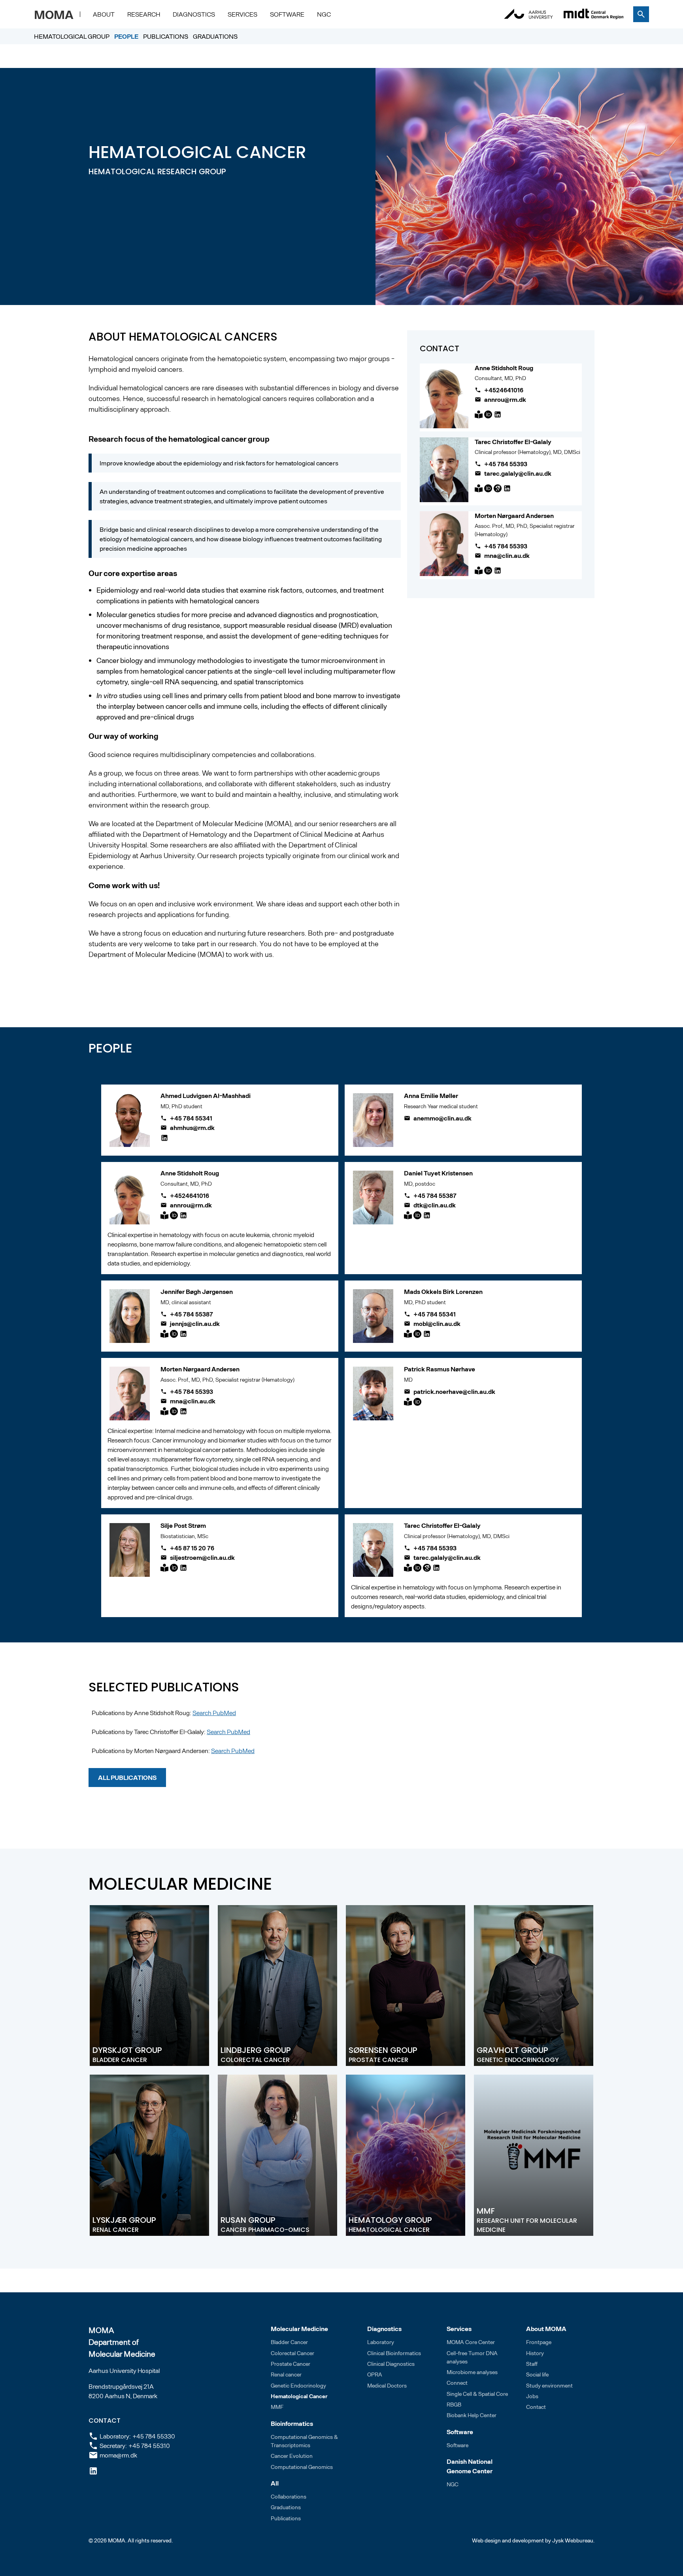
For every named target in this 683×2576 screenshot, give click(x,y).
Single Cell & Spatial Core (477, 2394)
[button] (104, 14)
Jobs (532, 2396)
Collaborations (289, 2496)
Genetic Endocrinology (298, 2385)
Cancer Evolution (292, 2456)
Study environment (549, 2385)
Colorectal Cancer (292, 2353)
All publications (127, 1777)
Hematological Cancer (299, 2396)
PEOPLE (126, 36)
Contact (536, 2407)
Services (242, 14)
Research (144, 14)
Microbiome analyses (472, 2372)
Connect (457, 2383)
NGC (324, 14)
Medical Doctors (387, 2385)
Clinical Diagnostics (391, 2364)
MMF (277, 2407)
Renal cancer (286, 2374)
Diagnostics (194, 14)
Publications (286, 2518)
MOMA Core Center (471, 2342)
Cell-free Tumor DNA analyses (472, 2357)
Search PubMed (214, 1713)
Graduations (215, 36)
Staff (532, 2364)
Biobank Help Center (472, 2415)
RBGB (454, 2404)
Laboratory (381, 2342)
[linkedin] (93, 2471)
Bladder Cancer (289, 2342)
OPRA (375, 2374)
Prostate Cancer (291, 2364)
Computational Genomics (302, 2467)
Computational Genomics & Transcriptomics (304, 2441)
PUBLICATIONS (166, 36)
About (104, 14)
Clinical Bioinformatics (394, 2353)
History (535, 2353)
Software (287, 14)
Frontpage (539, 2342)
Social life (537, 2374)
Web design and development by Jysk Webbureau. (533, 2540)
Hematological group (72, 36)
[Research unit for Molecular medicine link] (277, 2155)
